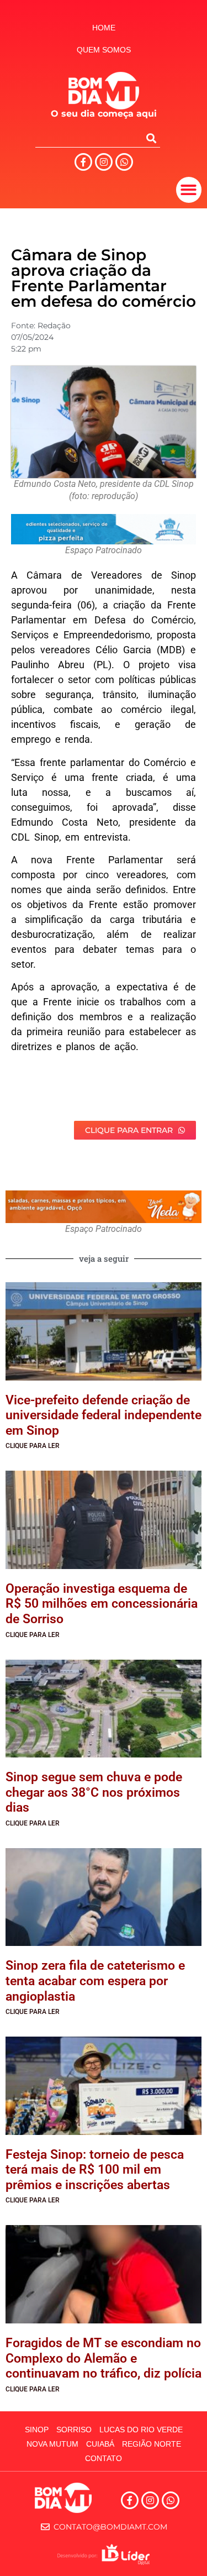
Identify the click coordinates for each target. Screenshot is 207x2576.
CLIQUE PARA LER (33, 1446)
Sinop (37, 2430)
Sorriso (74, 2430)
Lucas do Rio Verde (141, 2430)
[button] (189, 190)
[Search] (151, 138)
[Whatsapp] (124, 162)
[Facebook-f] (83, 162)
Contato (104, 2458)
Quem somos (104, 50)
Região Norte (152, 2444)
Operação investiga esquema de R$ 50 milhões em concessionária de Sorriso (102, 1604)
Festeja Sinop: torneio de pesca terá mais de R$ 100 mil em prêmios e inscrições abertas (95, 2170)
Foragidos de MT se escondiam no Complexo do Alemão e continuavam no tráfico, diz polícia (104, 2358)
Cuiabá (100, 2444)
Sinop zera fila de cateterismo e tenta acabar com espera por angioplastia (95, 1981)
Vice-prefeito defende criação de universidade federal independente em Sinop (104, 1415)
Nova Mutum (52, 2444)
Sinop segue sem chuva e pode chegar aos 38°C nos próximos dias (94, 1792)
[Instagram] (104, 162)
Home (104, 28)
